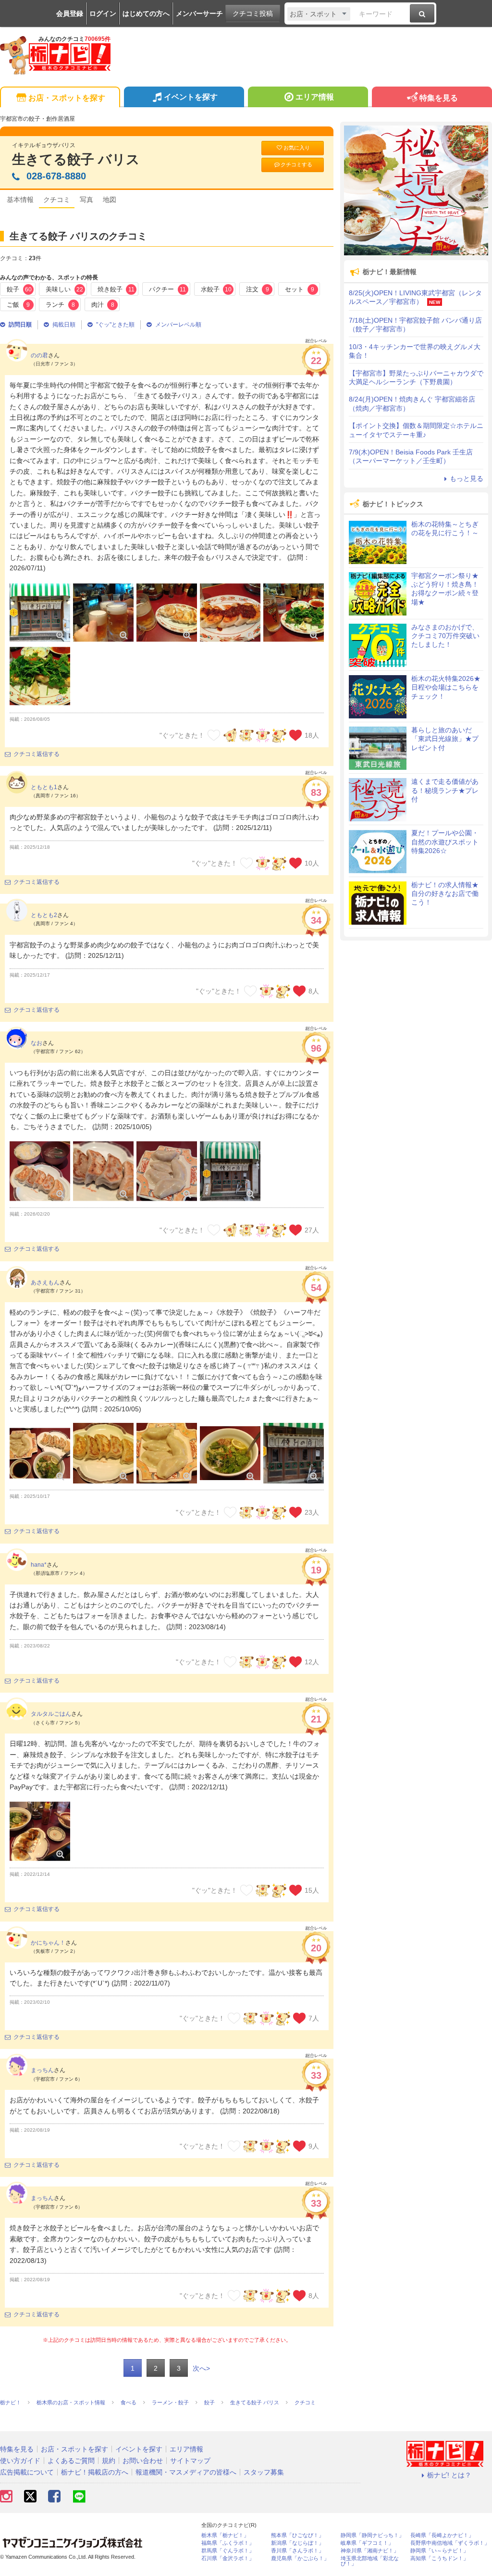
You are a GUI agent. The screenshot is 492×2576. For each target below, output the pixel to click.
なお (37, 1043)
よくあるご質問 (71, 2461)
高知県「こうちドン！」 (439, 2558)
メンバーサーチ (199, 13)
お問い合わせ (143, 2461)
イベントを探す (191, 97)
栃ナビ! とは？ (449, 2475)
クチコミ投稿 (253, 13)
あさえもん (45, 1282)
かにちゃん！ (48, 1943)
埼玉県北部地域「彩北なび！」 (370, 2561)
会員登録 (70, 13)
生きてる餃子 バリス (76, 159)
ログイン (103, 13)
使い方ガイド (20, 2461)
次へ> (201, 2368)
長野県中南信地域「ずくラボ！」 (450, 2543)
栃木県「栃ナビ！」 (225, 2535)
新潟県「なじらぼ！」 (297, 2543)
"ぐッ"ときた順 (115, 325)
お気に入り (297, 148)
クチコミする (296, 164)
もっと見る (467, 478)
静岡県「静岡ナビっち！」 (372, 2535)
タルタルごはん (51, 1714)
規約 (109, 2461)
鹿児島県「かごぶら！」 (300, 2558)
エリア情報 (315, 97)
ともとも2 (44, 915)
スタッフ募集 (264, 2472)
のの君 (39, 355)
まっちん (42, 2070)
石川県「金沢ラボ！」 (228, 2558)
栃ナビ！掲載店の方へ (95, 2472)
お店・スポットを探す (67, 98)
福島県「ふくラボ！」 (228, 2543)
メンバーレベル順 (178, 325)
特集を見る (439, 98)
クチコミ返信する (37, 754)
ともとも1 (44, 787)
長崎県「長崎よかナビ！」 (442, 2535)
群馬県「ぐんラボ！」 (228, 2551)
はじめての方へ (146, 13)
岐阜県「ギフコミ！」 (367, 2543)
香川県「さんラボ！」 (297, 2551)
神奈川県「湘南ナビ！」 (370, 2551)
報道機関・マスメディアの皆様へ (186, 2472)
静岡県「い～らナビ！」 (439, 2551)
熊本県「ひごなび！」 (297, 2535)
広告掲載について (27, 2472)
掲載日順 (64, 325)
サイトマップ (190, 2461)
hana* (39, 1565)
